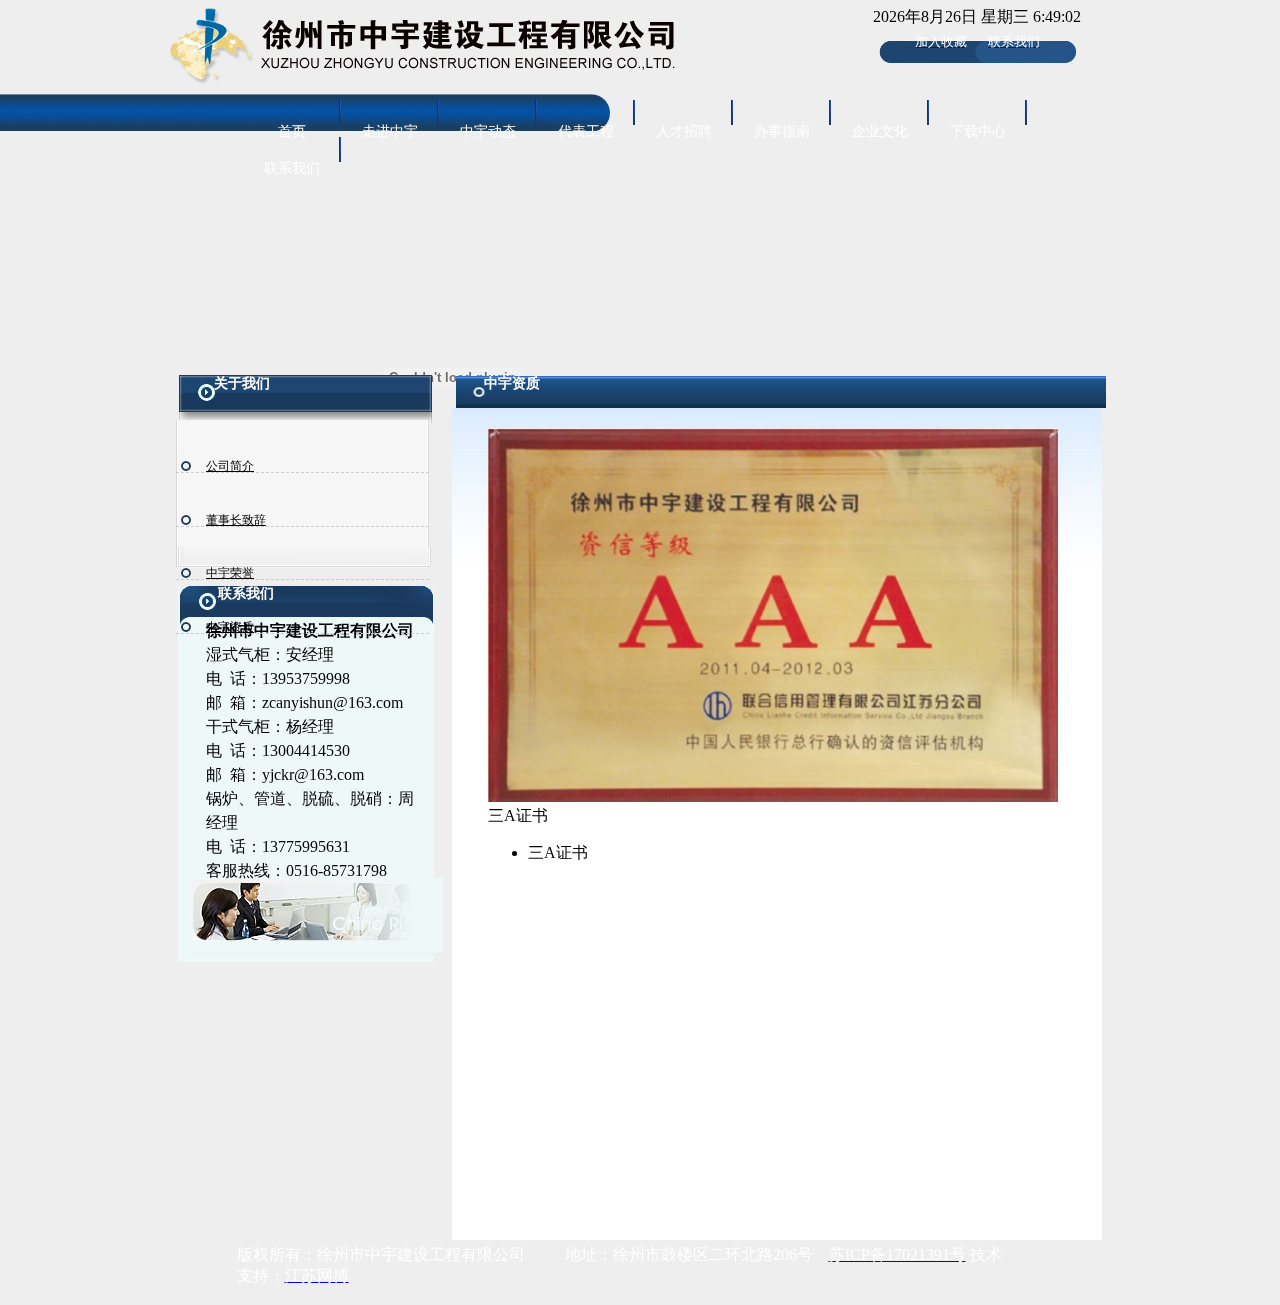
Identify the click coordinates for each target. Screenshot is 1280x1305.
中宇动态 (488, 131)
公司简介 (230, 466)
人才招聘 (684, 131)
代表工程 (586, 131)
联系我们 (292, 168)
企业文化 (880, 131)
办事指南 (782, 131)
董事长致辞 (236, 520)
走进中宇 (390, 131)
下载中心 (978, 131)
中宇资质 (230, 627)
